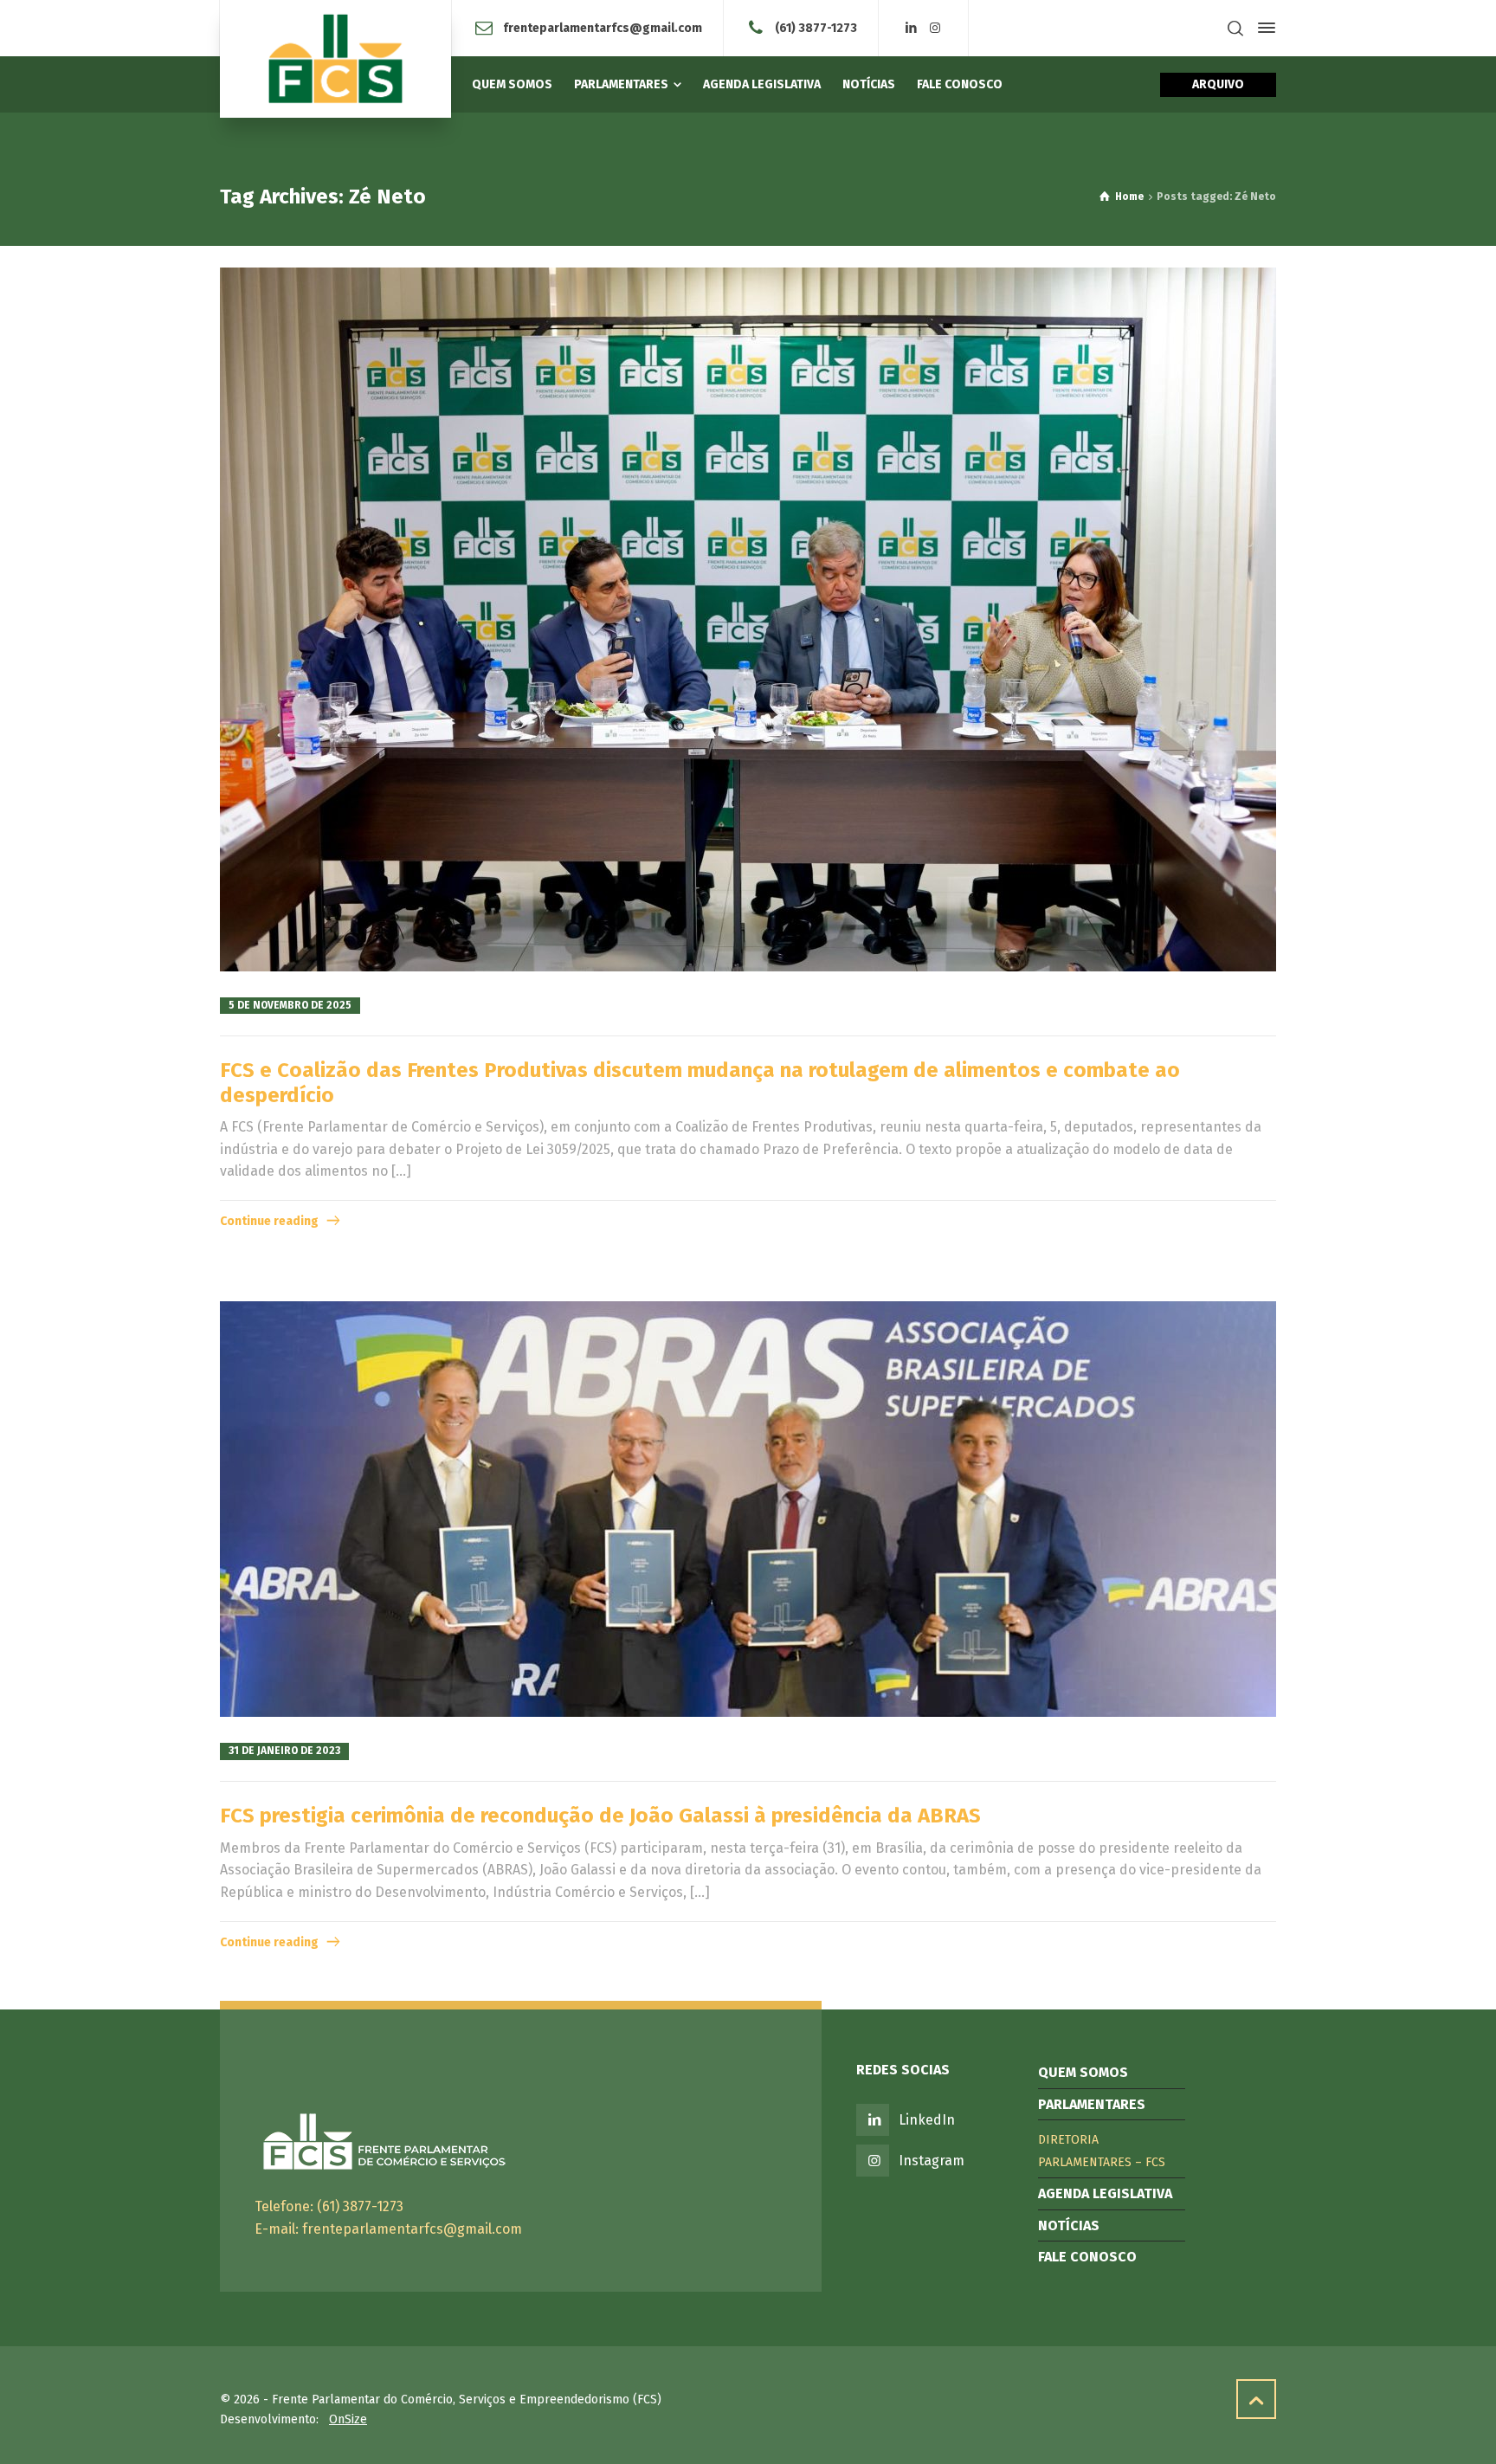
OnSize (348, 2419)
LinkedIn (927, 2120)
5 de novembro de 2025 (290, 1005)
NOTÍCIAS (1069, 2225)
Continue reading (269, 1221)
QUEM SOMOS (1083, 2072)
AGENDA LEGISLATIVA (1105, 2193)
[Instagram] (935, 28)
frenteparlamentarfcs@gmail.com (603, 27)
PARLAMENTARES (1092, 2104)
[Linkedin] (912, 28)
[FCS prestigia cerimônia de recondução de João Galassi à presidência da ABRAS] (748, 1509)
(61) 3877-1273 (816, 27)
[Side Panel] (1263, 28)
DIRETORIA (1068, 2140)
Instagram (932, 2161)
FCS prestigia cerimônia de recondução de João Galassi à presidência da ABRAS (600, 1816)
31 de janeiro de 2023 (284, 1751)
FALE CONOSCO (1087, 2257)
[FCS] (335, 59)
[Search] (1235, 28)
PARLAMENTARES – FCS (1102, 2162)
